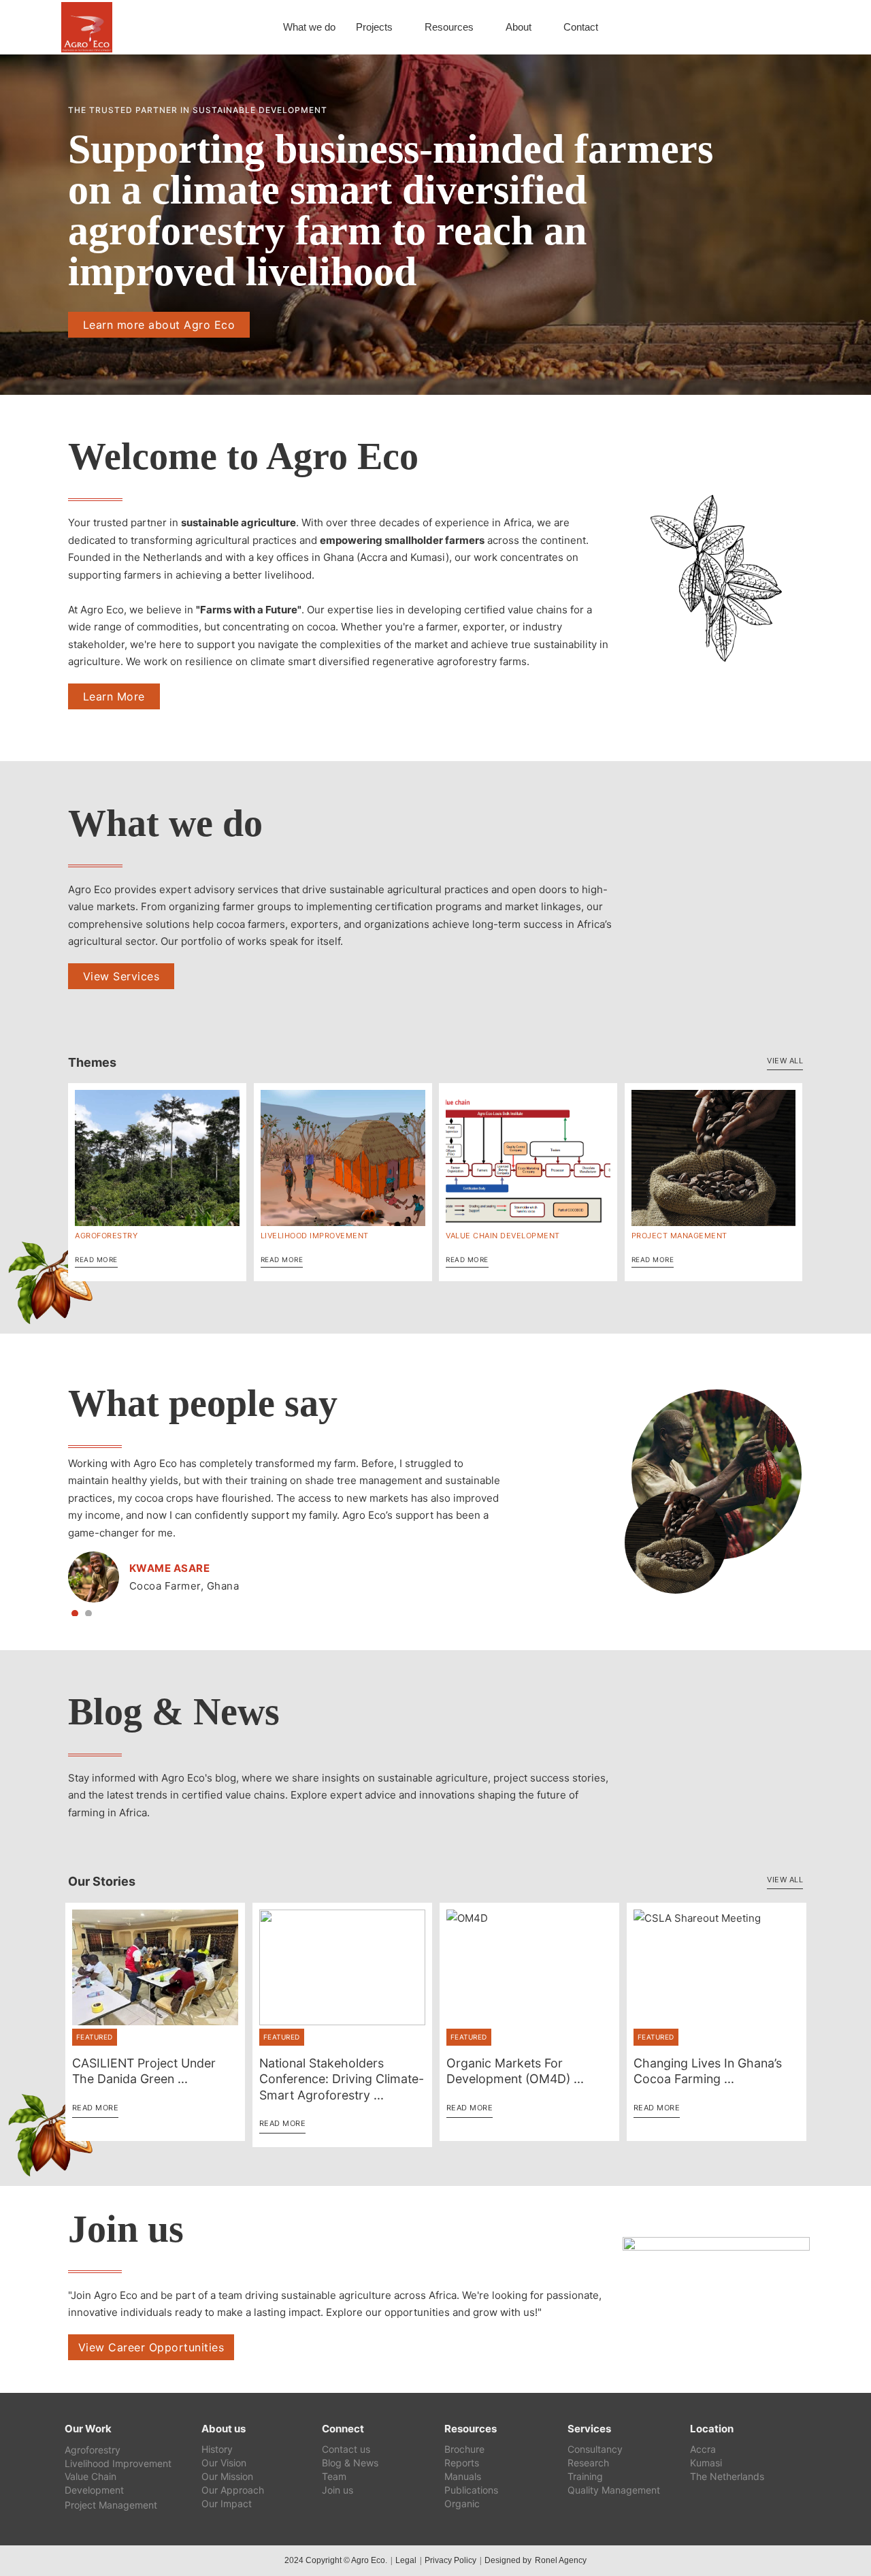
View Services (121, 976)
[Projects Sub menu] (400, 28)
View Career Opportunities (151, 2347)
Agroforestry (106, 1236)
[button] (75, 1613)
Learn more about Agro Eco (159, 325)
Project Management (679, 1236)
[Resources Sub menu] (481, 28)
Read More (96, 1259)
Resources (449, 27)
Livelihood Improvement (315, 1236)
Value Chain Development (503, 1236)
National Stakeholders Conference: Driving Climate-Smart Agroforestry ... (342, 2079)
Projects (374, 27)
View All (785, 1061)
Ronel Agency (561, 2560)
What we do (309, 27)
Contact (581, 27)
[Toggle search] (789, 27)
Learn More (114, 696)
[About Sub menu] (539, 28)
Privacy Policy (450, 2560)
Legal (406, 2560)
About (519, 27)
